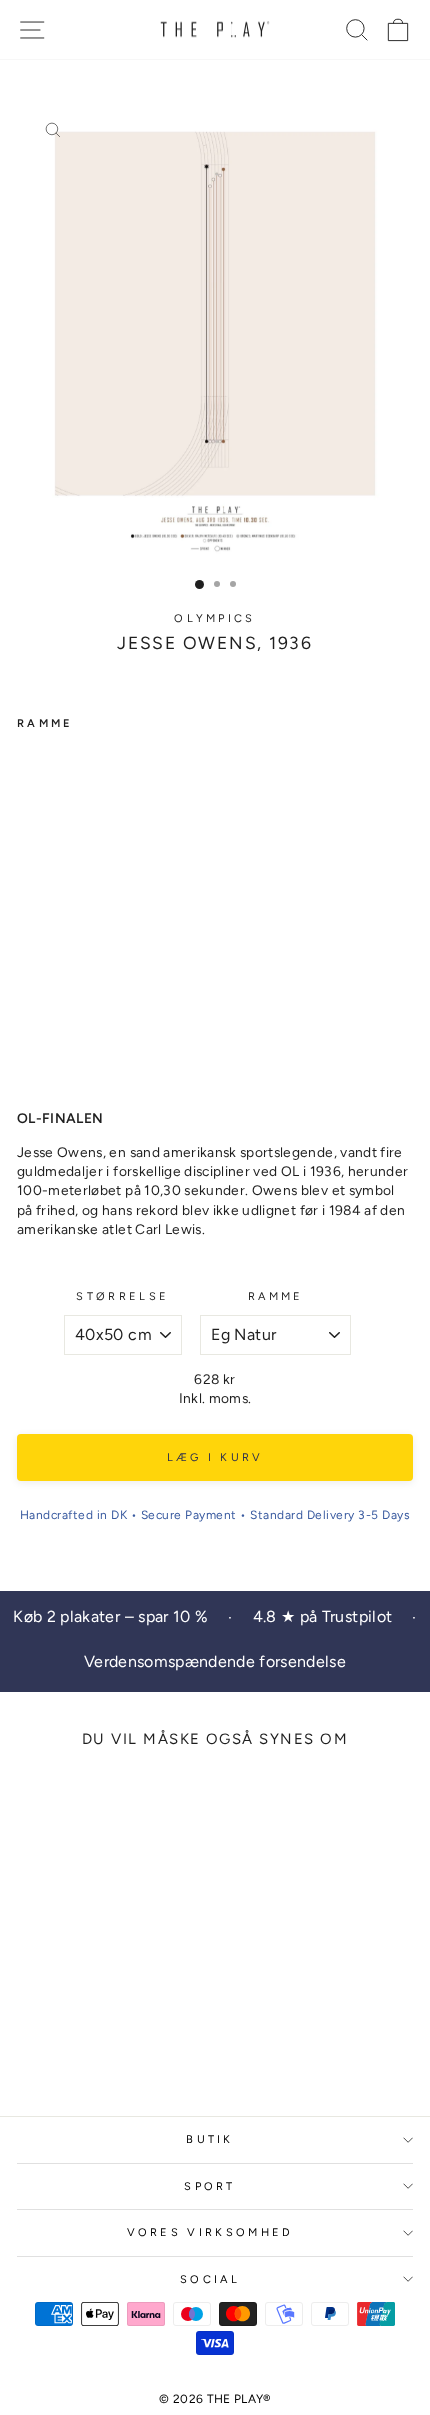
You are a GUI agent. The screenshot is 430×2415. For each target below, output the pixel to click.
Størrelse (122, 1296)
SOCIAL (210, 2279)
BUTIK (210, 2139)
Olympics (215, 618)
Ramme (276, 1296)
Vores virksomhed (210, 2232)
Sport (210, 2186)
